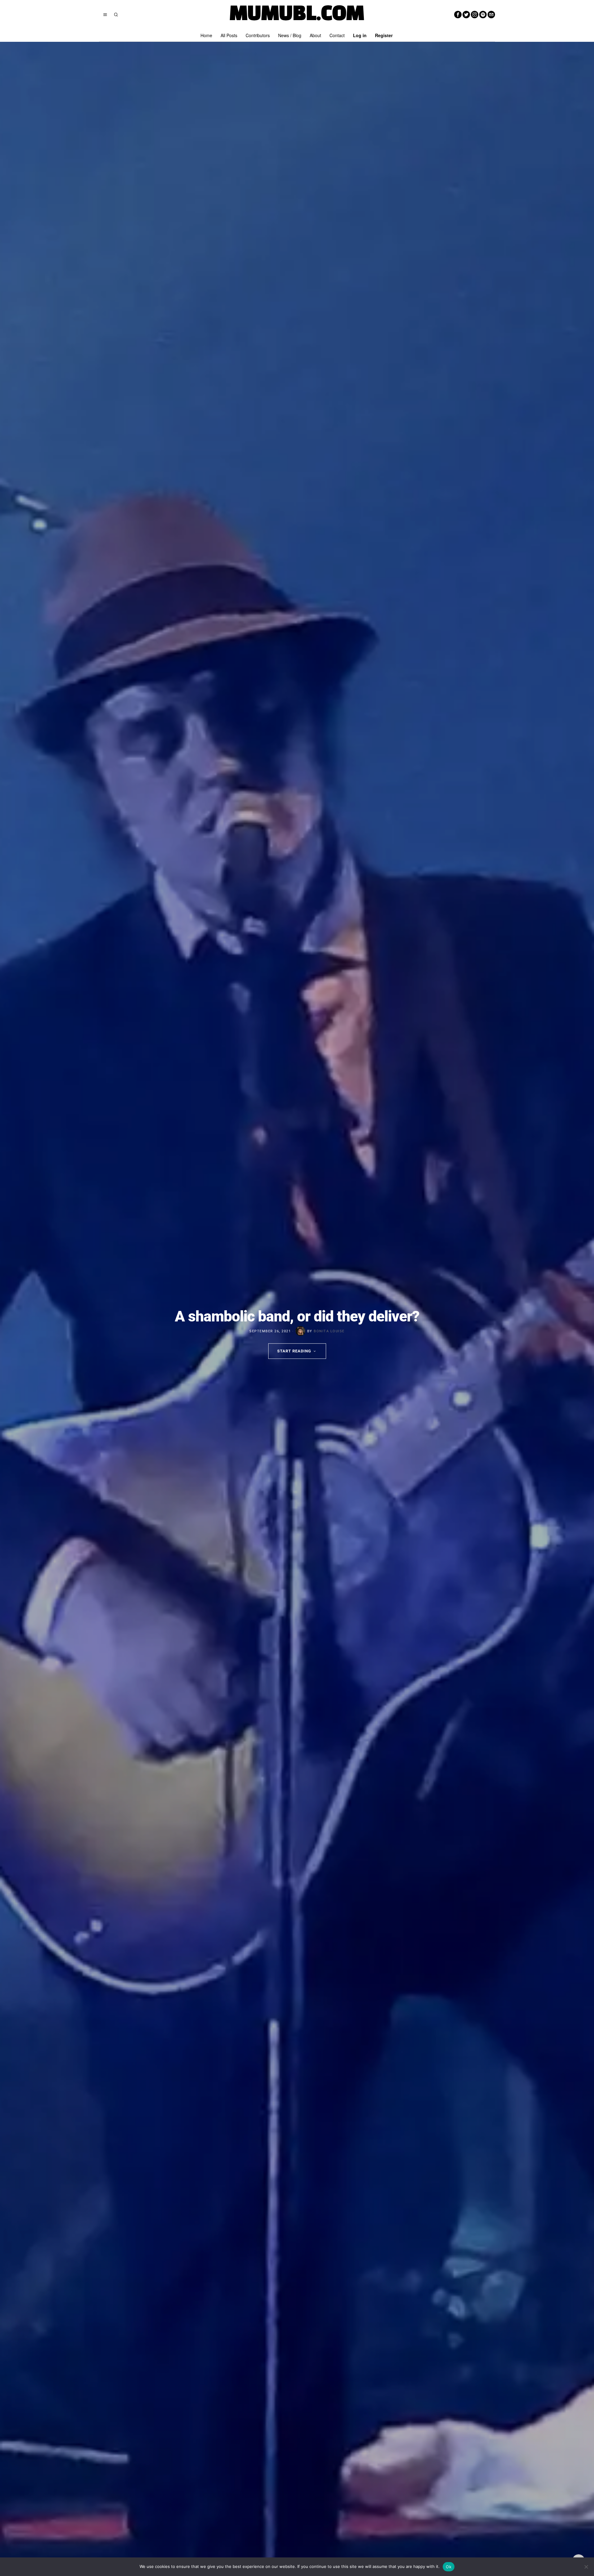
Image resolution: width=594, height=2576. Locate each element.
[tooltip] (458, 15)
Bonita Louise (329, 1331)
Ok (449, 2567)
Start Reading (294, 1351)
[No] (586, 2567)
